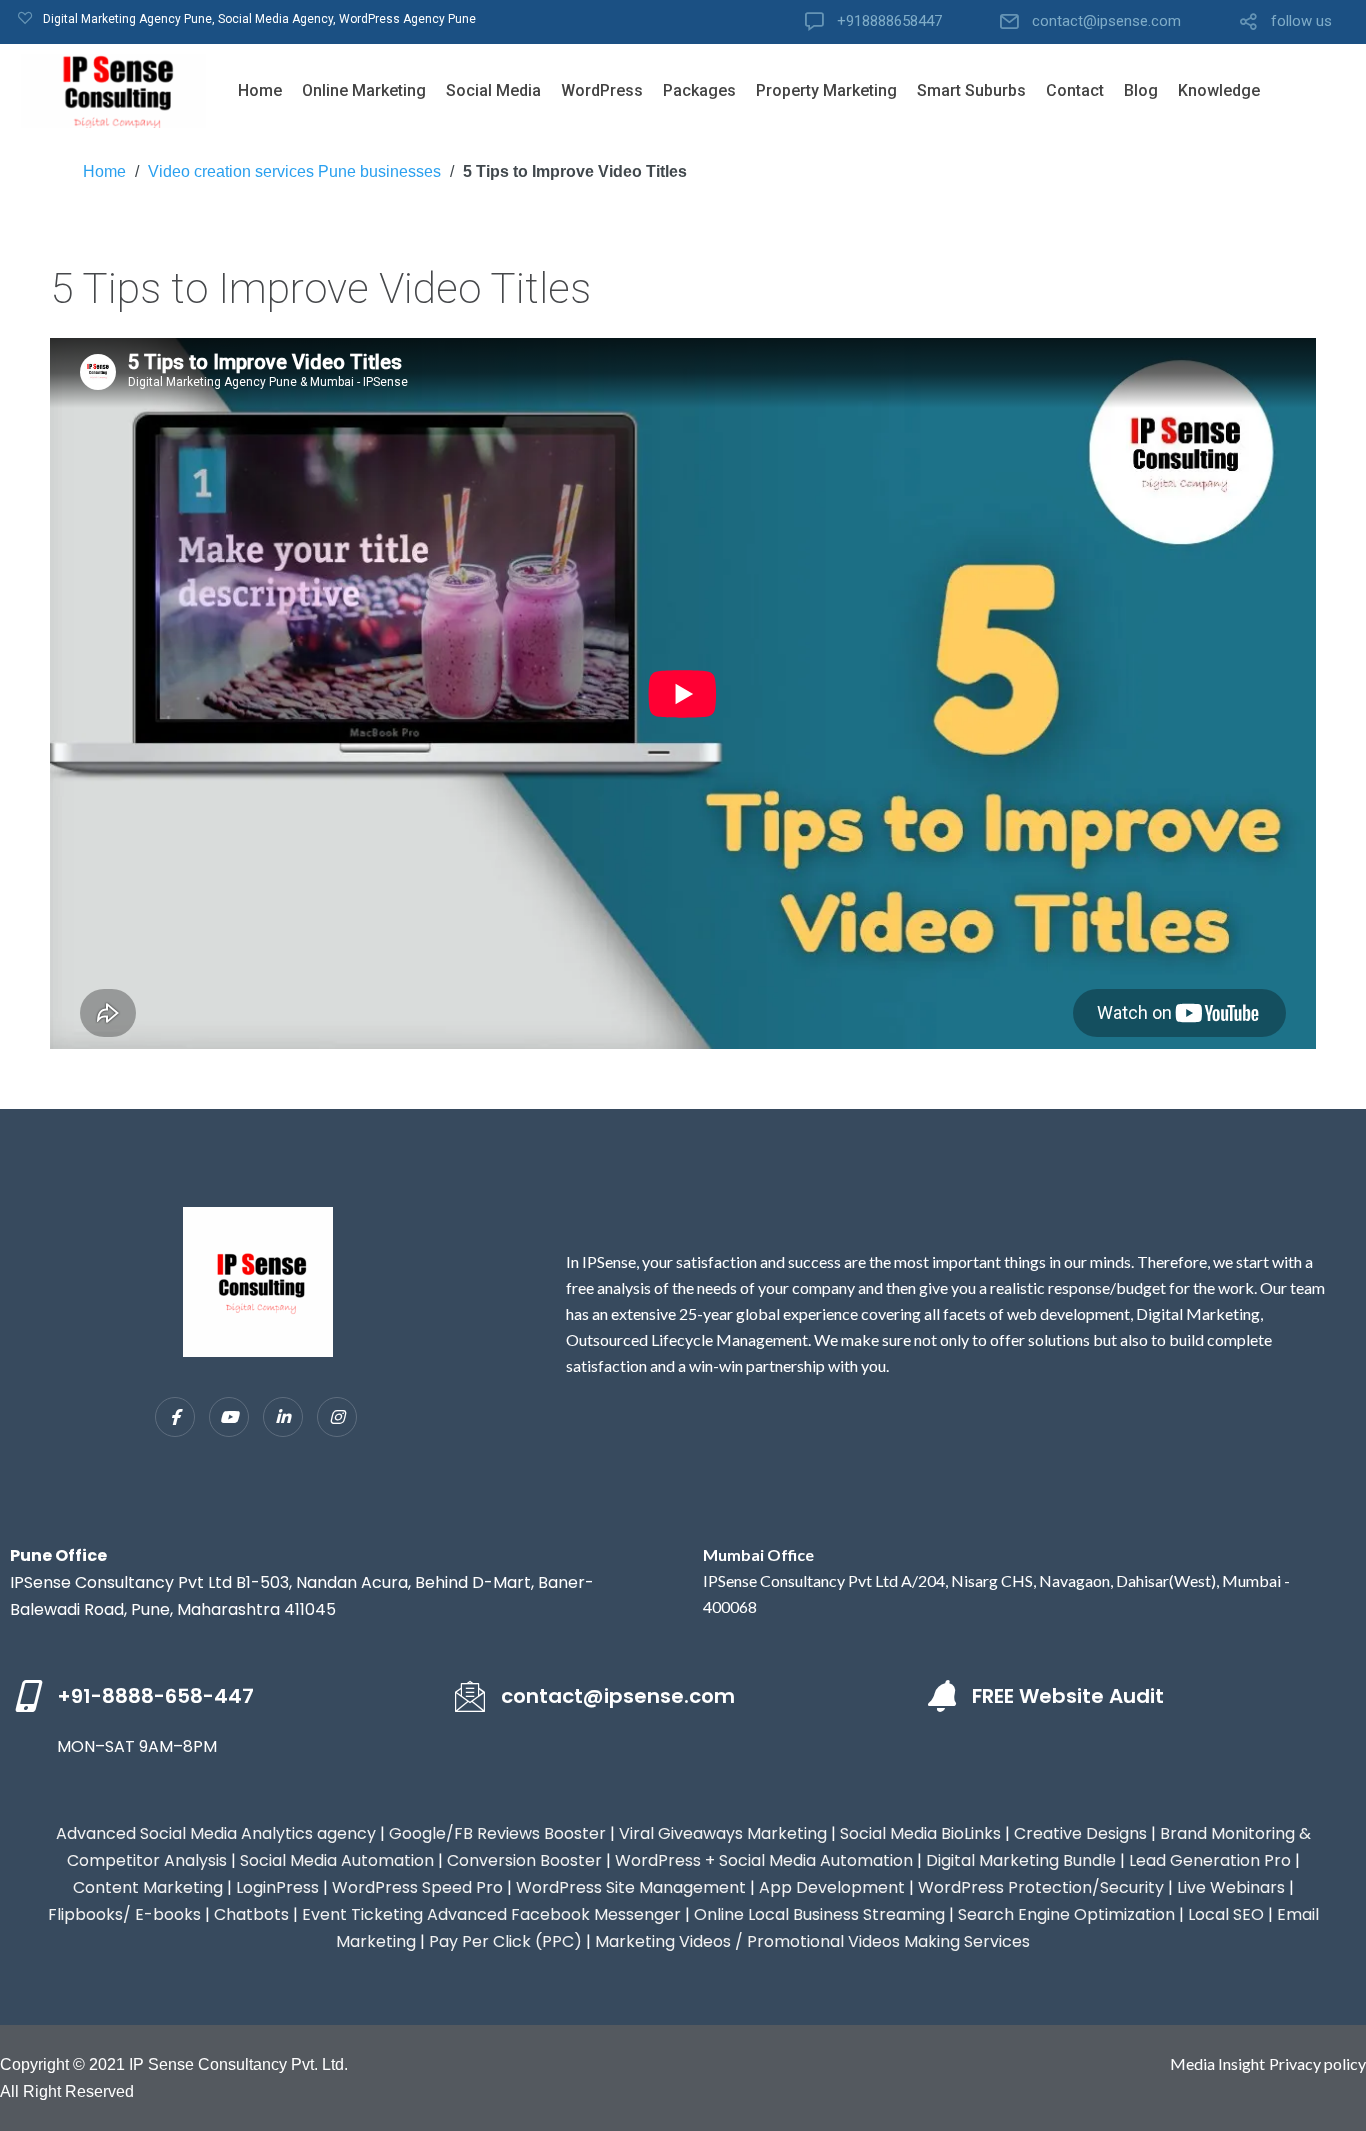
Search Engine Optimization (1066, 1914)
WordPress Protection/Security (1041, 1887)
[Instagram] (337, 1417)
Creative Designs (1080, 1833)
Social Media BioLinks (920, 1833)
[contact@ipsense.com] (470, 1696)
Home (260, 90)
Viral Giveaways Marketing (723, 1833)
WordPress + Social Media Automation (764, 1860)
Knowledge (1219, 90)
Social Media (493, 90)
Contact (1075, 90)
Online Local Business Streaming (819, 1914)
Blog (1141, 90)
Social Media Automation (337, 1860)
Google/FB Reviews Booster (497, 1833)
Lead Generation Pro (1210, 1860)
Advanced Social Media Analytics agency (216, 1833)
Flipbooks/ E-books (124, 1914)
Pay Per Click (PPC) (505, 1941)
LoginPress (277, 1887)
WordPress (602, 90)
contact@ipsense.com (1106, 21)
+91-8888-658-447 (155, 1696)
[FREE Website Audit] (941, 1696)
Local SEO (1226, 1914)
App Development (832, 1887)
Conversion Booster (524, 1860)
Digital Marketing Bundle (1021, 1860)
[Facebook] (175, 1417)
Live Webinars (1231, 1887)
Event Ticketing (362, 1914)
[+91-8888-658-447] (26, 1696)
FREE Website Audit (1068, 1696)
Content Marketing (148, 1887)
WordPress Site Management (631, 1887)
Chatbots (251, 1914)
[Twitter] (229, 1417)
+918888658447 (889, 21)
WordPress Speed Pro (417, 1887)
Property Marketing (826, 90)
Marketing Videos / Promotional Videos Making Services (812, 1941)
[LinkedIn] (283, 1417)
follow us (1301, 21)
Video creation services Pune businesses (294, 171)
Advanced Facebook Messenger (554, 1914)
